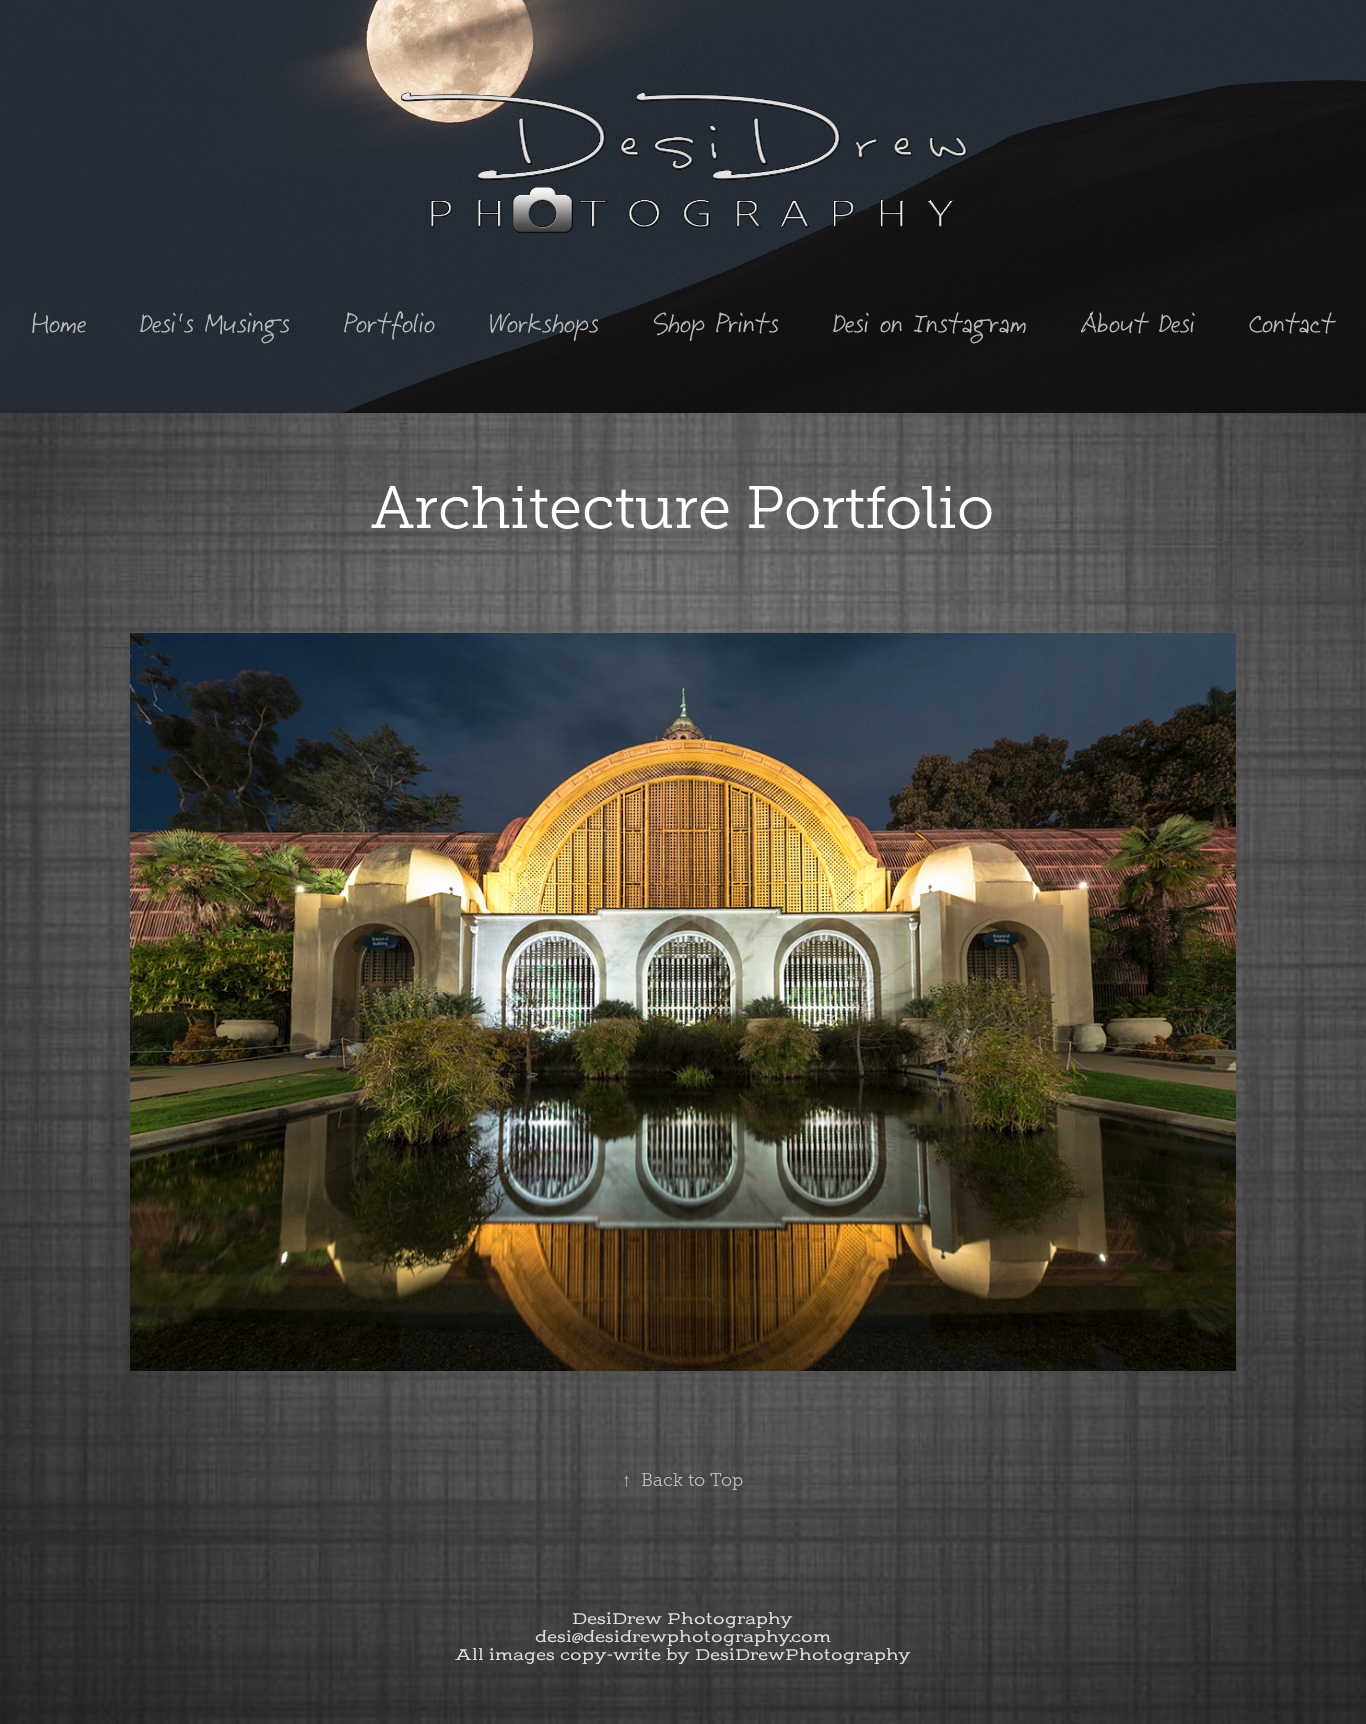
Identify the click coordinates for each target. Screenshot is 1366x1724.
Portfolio (389, 323)
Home (59, 323)
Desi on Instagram (930, 323)
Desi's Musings (215, 323)
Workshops (544, 323)
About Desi (1138, 323)
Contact (1292, 323)
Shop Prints (716, 323)
